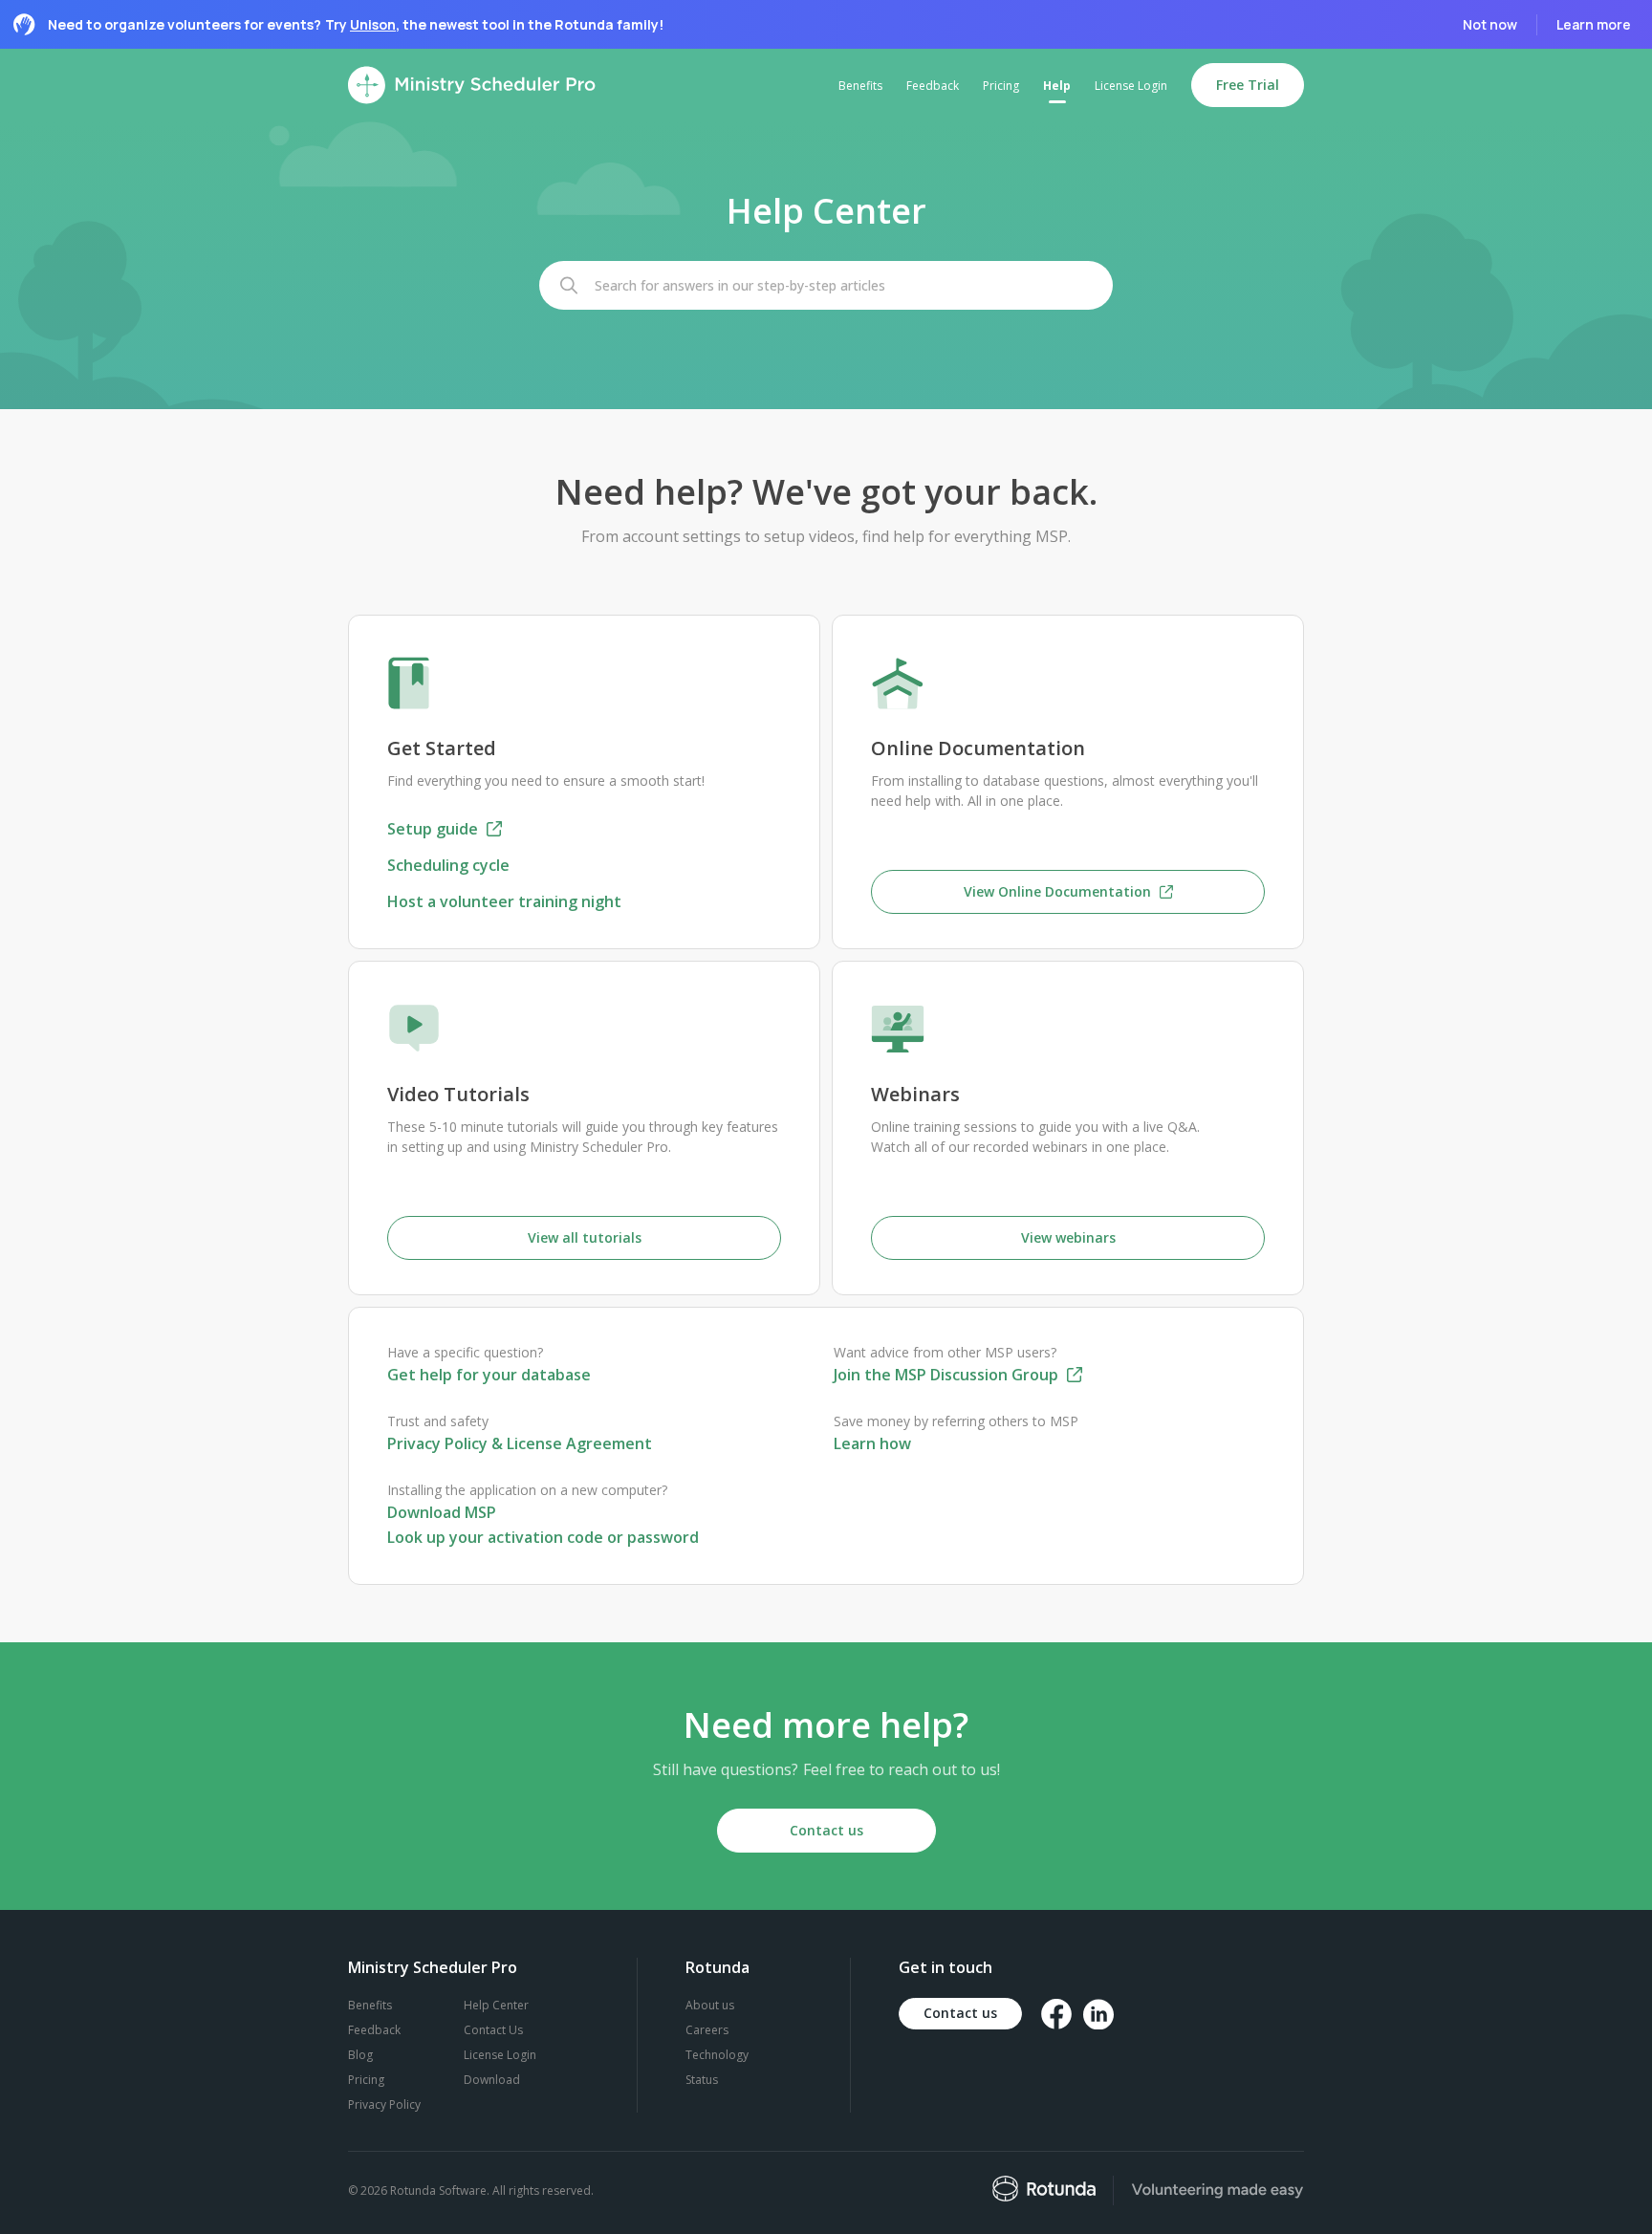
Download (492, 2080)
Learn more (1594, 24)
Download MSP (442, 1512)
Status (702, 2080)
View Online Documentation (1059, 891)
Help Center (496, 2005)
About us (710, 2005)
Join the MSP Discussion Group (948, 1375)
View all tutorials (585, 1237)
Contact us (826, 1830)
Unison (373, 24)
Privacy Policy (384, 2104)
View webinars (1068, 1237)
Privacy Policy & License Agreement (520, 1443)
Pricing (366, 2080)
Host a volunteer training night (504, 901)
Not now (1490, 24)
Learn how (872, 1443)
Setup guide (435, 829)
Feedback (374, 2030)
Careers (707, 2030)
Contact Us (493, 2030)
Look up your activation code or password (543, 1537)
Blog (360, 2055)
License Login (500, 2055)
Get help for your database (489, 1375)
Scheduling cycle (448, 865)
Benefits (370, 2005)
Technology (717, 2055)
